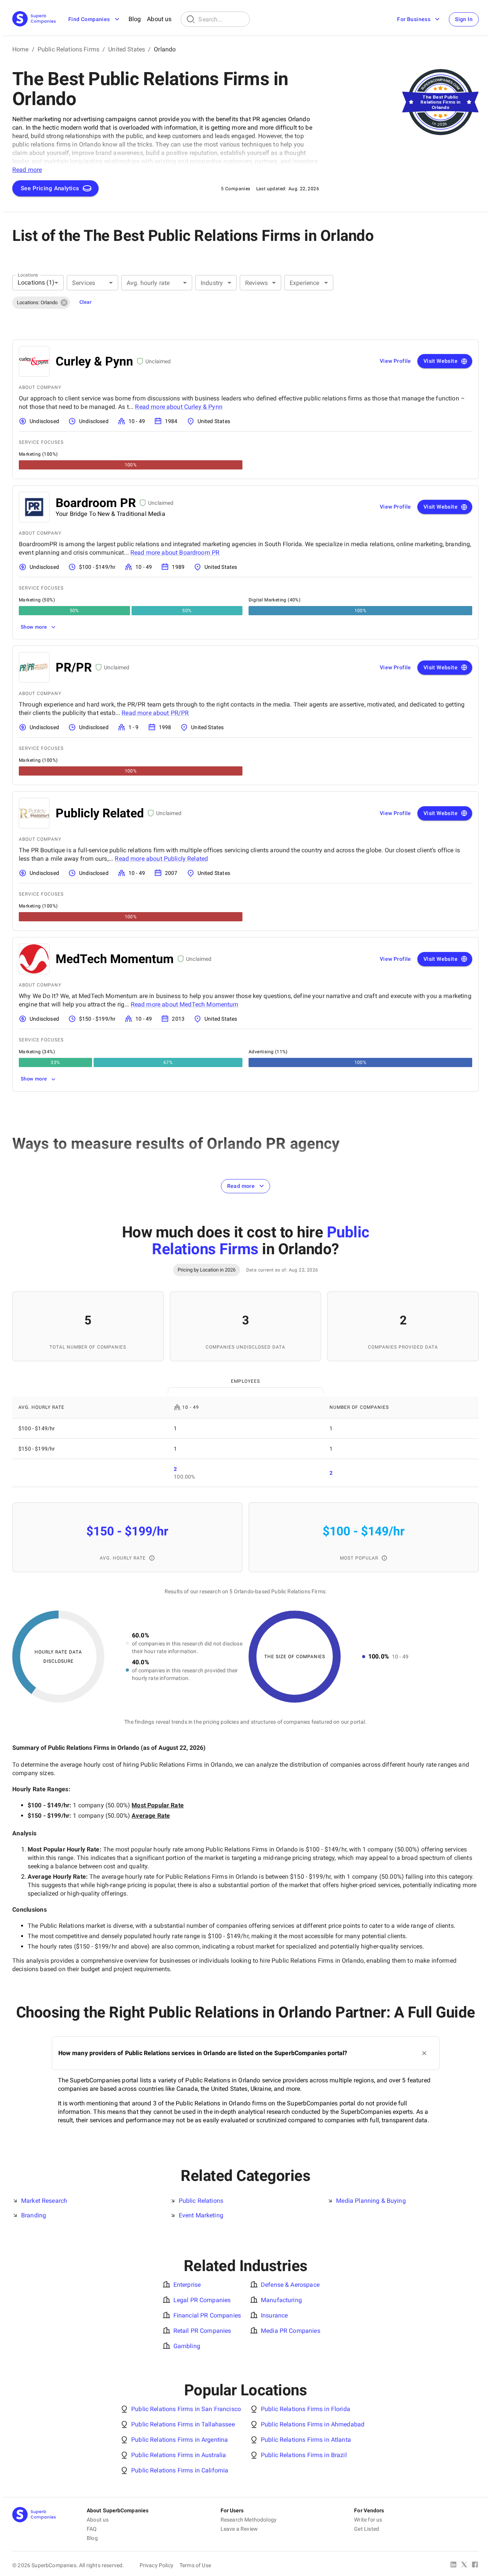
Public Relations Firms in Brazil (304, 2455)
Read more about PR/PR (155, 713)
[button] (41, 303)
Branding (34, 2215)
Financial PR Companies (207, 2315)
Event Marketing (201, 2215)
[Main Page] (34, 19)
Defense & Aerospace (290, 2285)
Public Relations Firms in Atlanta (306, 2440)
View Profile (395, 361)
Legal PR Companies (202, 2300)
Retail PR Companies (202, 2331)
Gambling (187, 2346)
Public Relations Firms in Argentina (180, 2440)
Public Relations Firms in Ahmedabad (313, 2424)
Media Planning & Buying (371, 2201)
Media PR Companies (291, 2331)
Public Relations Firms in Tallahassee (183, 2424)
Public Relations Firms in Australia (179, 2455)
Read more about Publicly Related (161, 859)
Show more (34, 627)
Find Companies (89, 19)
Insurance (274, 2315)
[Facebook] (475, 2565)
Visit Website (441, 361)
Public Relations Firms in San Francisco (186, 2409)
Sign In (464, 19)
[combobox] (38, 283)
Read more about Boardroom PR (175, 553)
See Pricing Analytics (50, 188)
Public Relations (201, 2201)
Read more (241, 1186)
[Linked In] (453, 2565)
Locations (28, 275)
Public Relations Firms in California (180, 2470)
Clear (86, 302)
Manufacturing (281, 2300)
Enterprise (187, 2285)
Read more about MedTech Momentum (185, 1004)
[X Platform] (464, 2565)
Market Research (44, 2201)
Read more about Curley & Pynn (179, 407)
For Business (414, 19)
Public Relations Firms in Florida (306, 2409)
